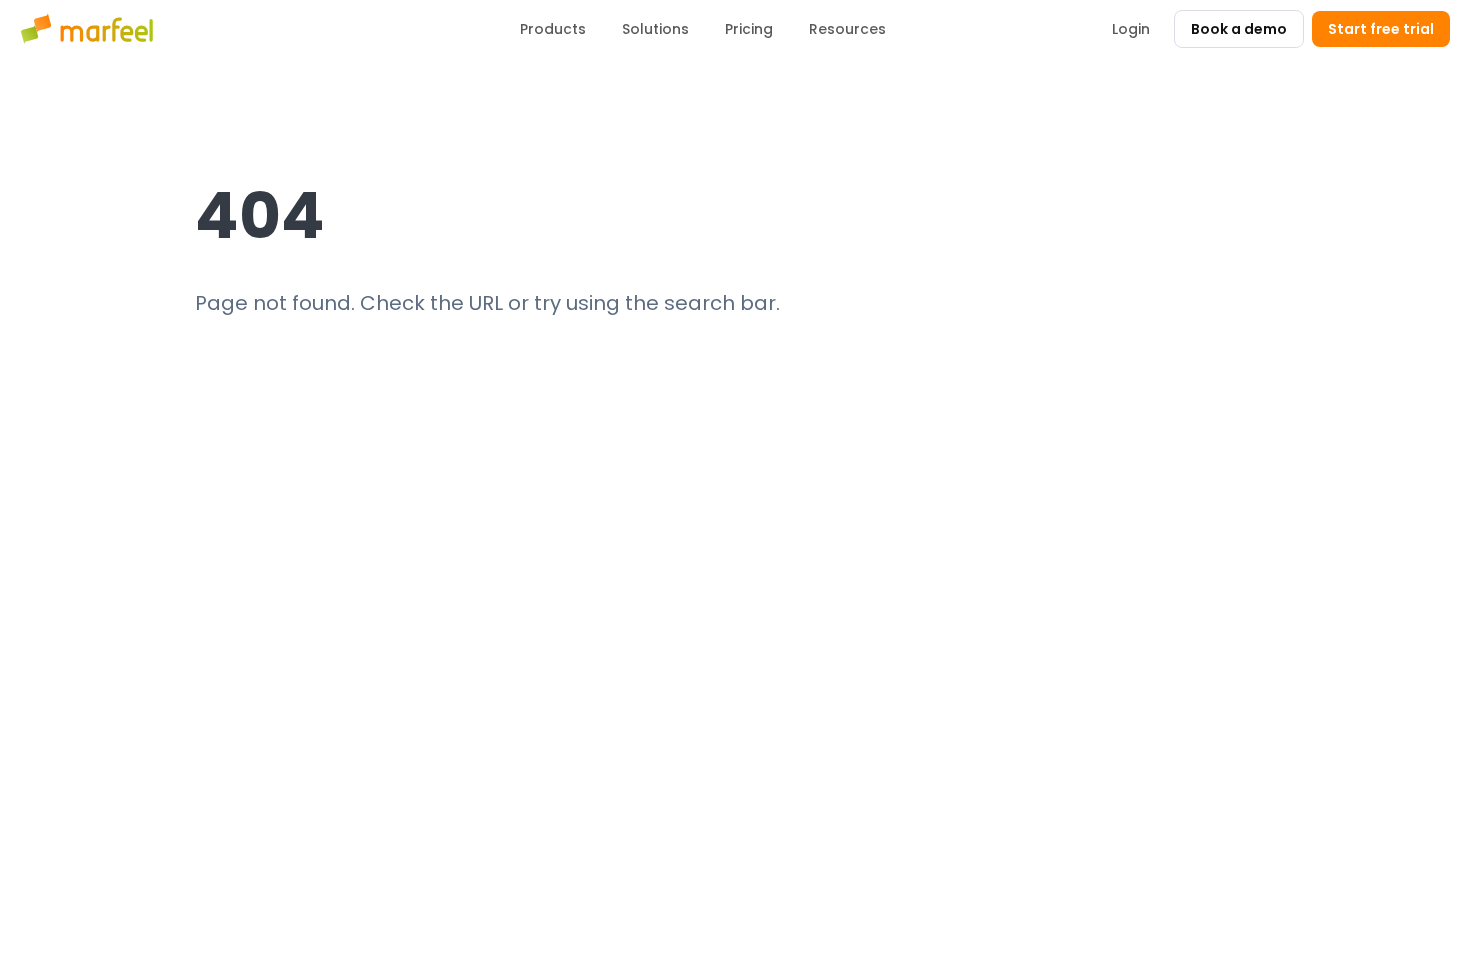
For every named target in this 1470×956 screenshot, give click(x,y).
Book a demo (1239, 29)
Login (1131, 29)
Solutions (655, 29)
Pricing (749, 29)
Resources (847, 29)
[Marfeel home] (90, 29)
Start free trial (1381, 29)
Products (553, 29)
